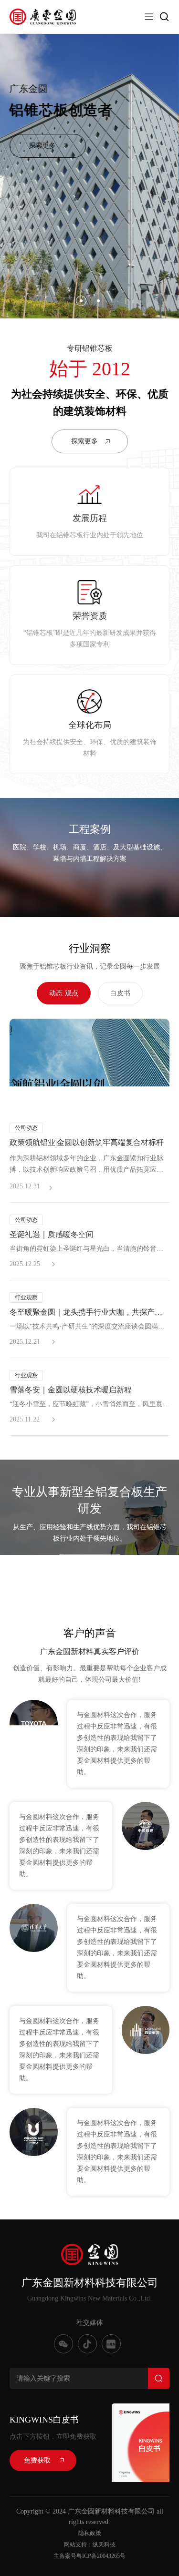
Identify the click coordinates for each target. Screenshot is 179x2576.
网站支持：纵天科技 (90, 2545)
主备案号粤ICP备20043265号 (89, 2556)
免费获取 (37, 2460)
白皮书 (120, 993)
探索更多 (42, 146)
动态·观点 (64, 993)
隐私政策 (90, 2533)
